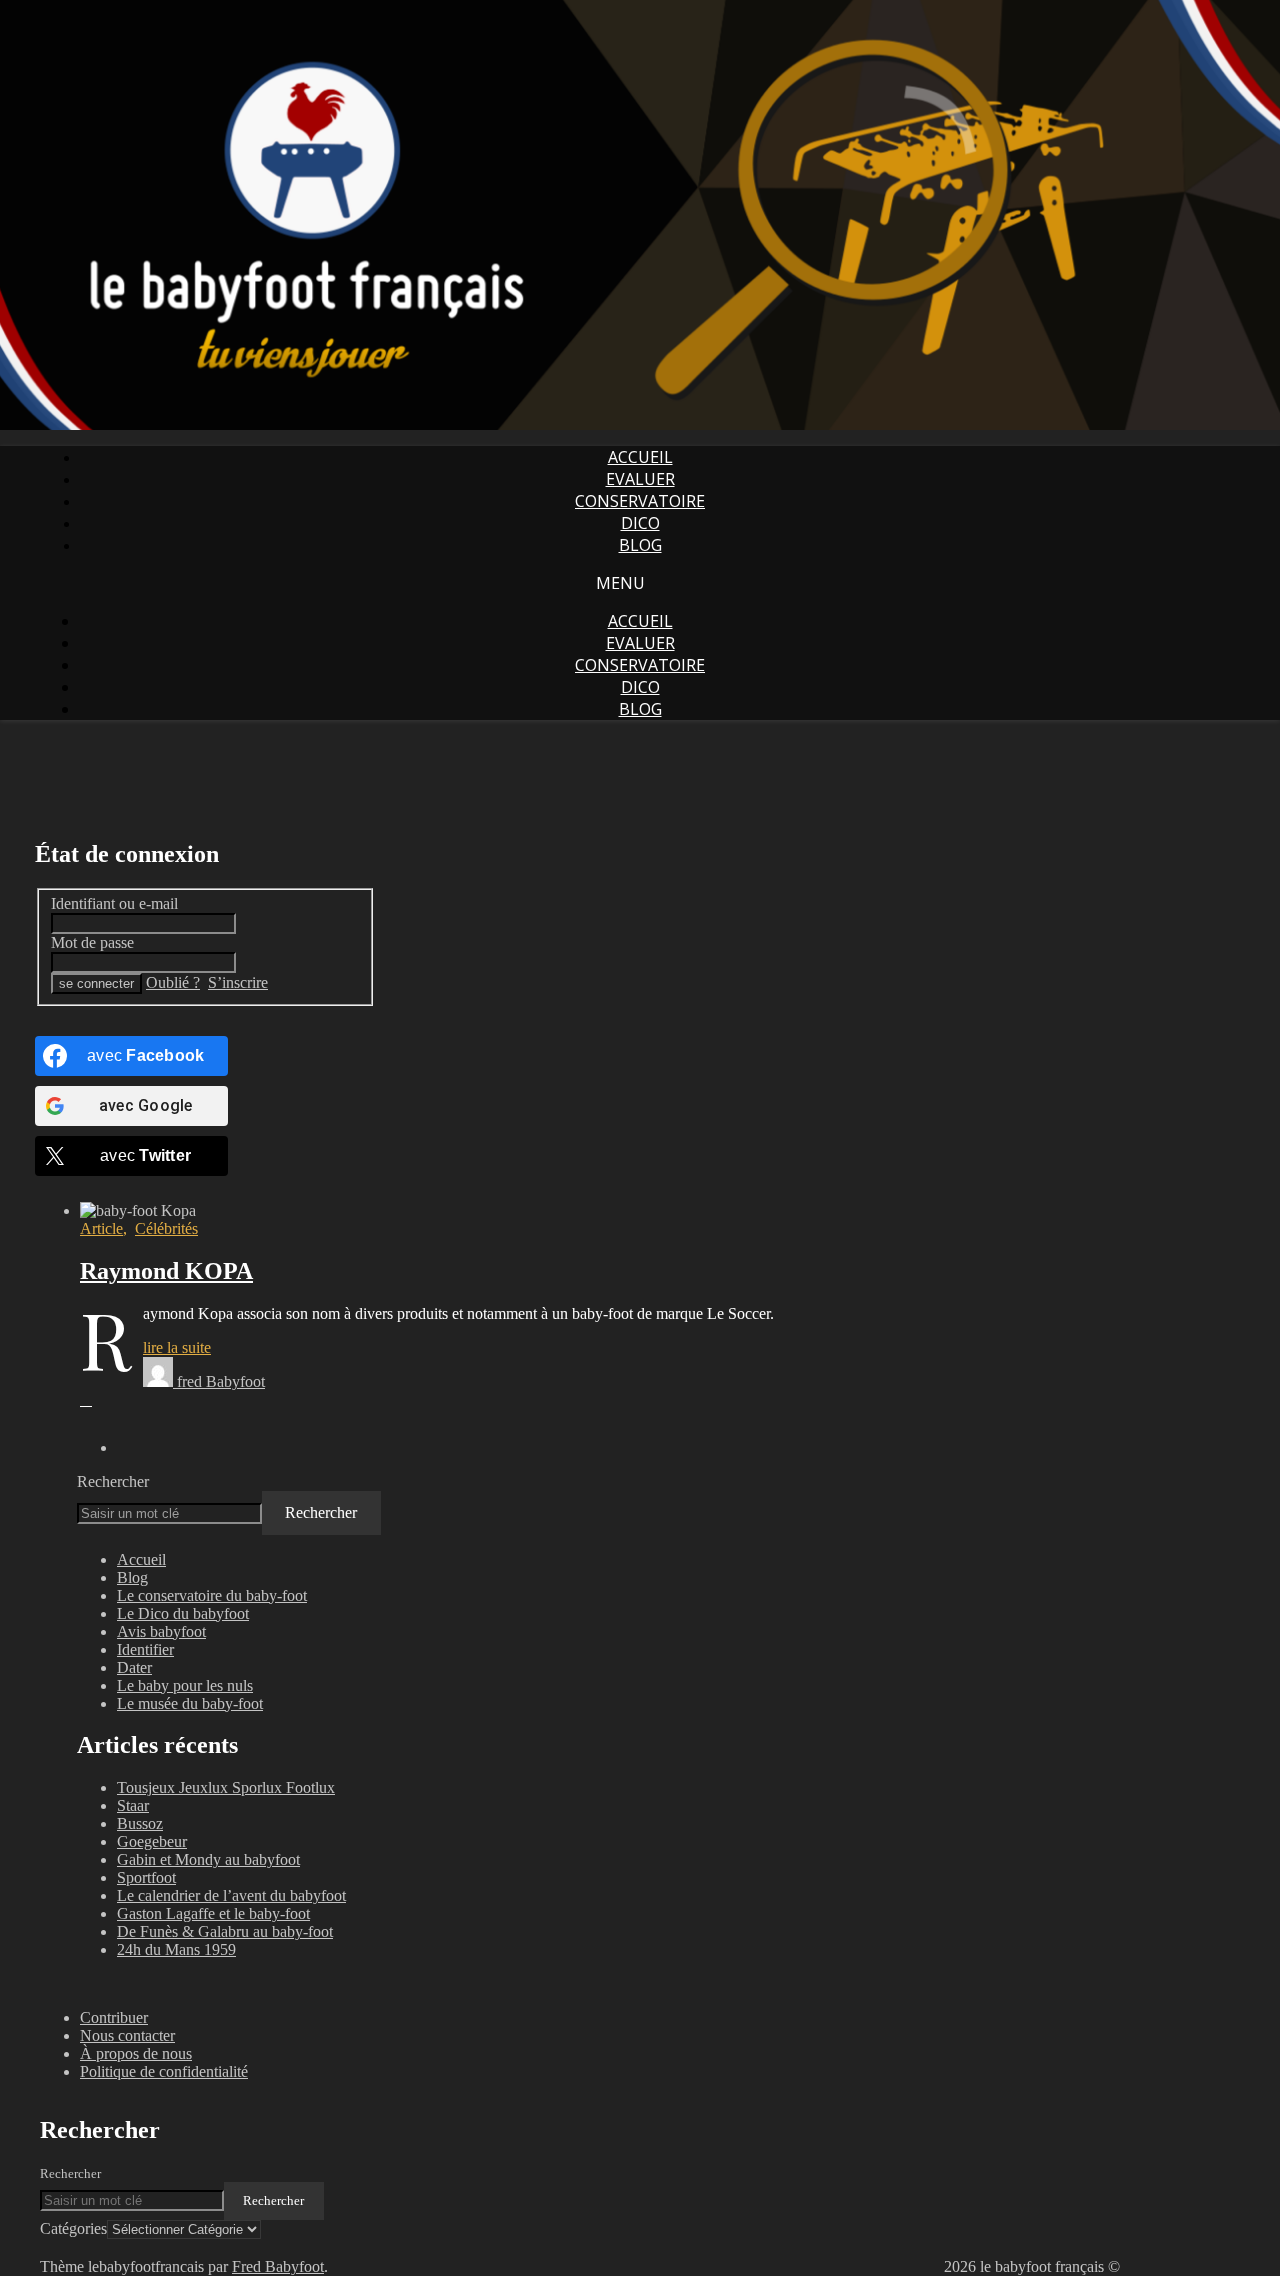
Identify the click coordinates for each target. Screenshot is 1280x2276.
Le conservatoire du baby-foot (212, 1595)
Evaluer (640, 479)
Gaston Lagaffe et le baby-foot (213, 1913)
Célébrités (166, 1228)
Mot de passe (92, 942)
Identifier (145, 1649)
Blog (640, 545)
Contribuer (114, 2017)
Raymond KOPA (166, 1271)
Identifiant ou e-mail (114, 903)
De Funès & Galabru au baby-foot (225, 1931)
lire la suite (177, 1347)
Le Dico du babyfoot (183, 1613)
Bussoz (140, 1823)
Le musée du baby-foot (190, 1703)
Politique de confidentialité (164, 2071)
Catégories (73, 2228)
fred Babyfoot (221, 1381)
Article (101, 1228)
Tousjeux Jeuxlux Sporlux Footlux (226, 1787)
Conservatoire (640, 501)
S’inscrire (238, 982)
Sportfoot (146, 1877)
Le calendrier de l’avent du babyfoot (231, 1895)
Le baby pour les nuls (185, 1685)
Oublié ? (173, 982)
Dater (134, 1667)
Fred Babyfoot (278, 2266)
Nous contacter (127, 2035)
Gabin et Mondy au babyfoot (208, 1859)
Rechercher (113, 1481)
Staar (133, 1805)
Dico (640, 523)
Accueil (640, 457)
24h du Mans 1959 (176, 1949)
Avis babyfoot (161, 1631)
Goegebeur (152, 1841)
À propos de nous (136, 2053)
